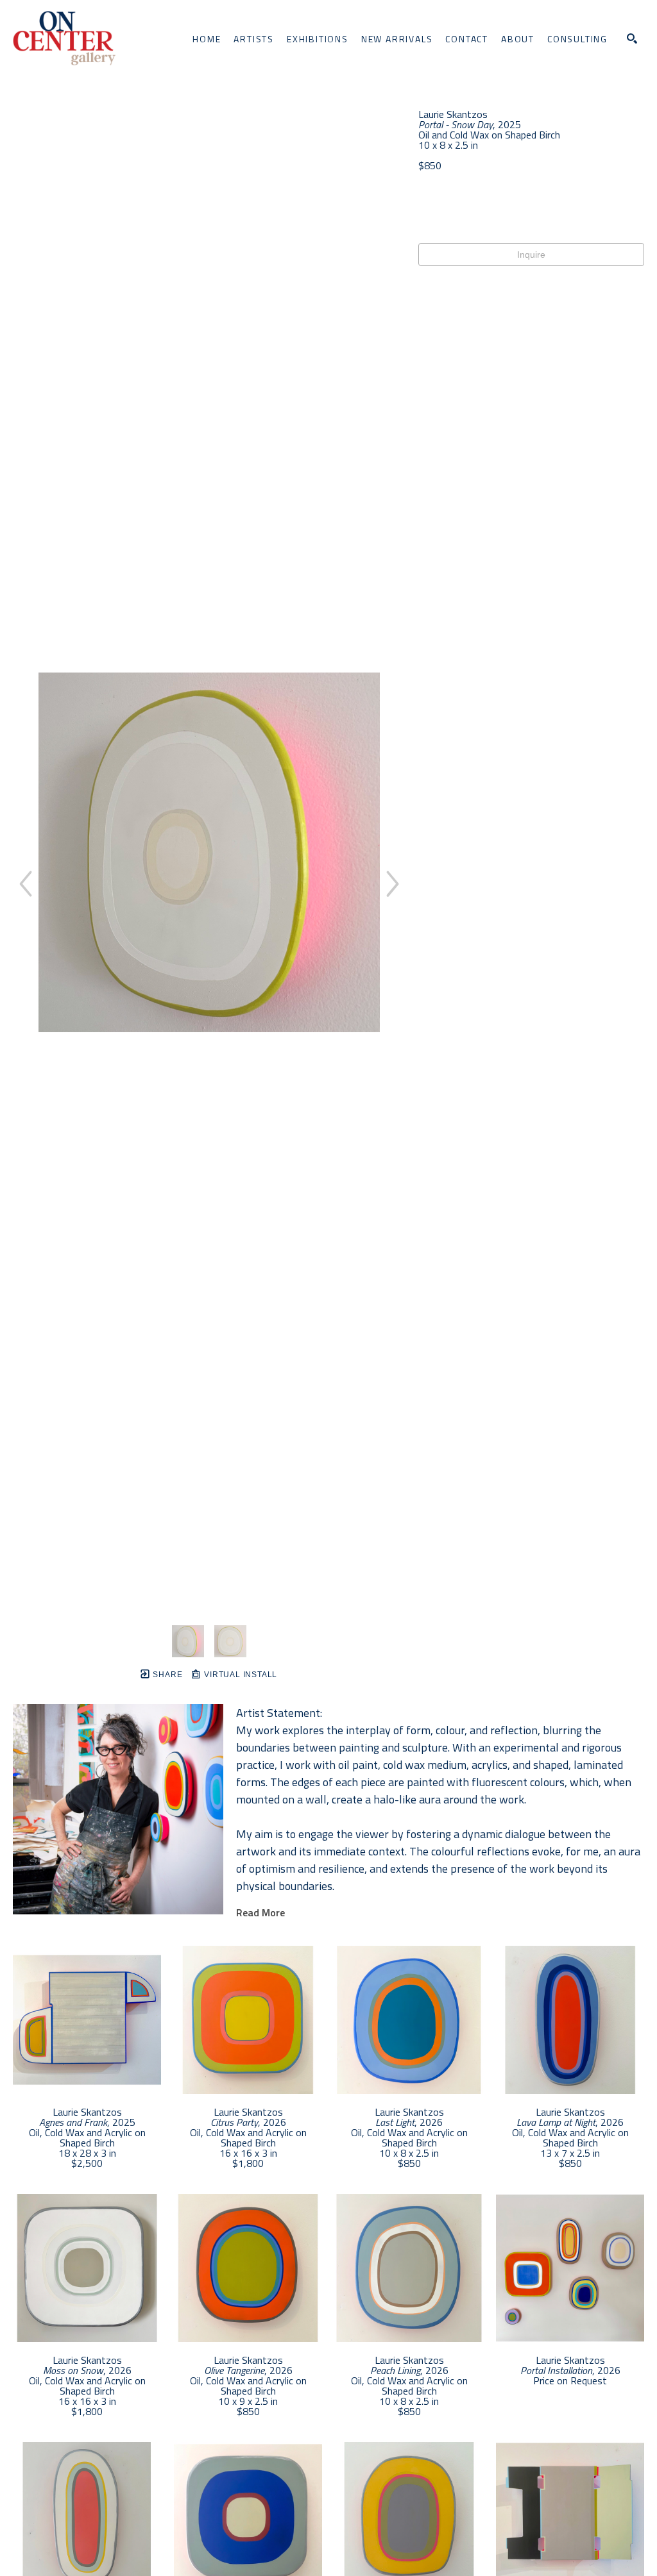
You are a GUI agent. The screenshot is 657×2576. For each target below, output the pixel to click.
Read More (260, 1912)
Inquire (531, 255)
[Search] (632, 38)
